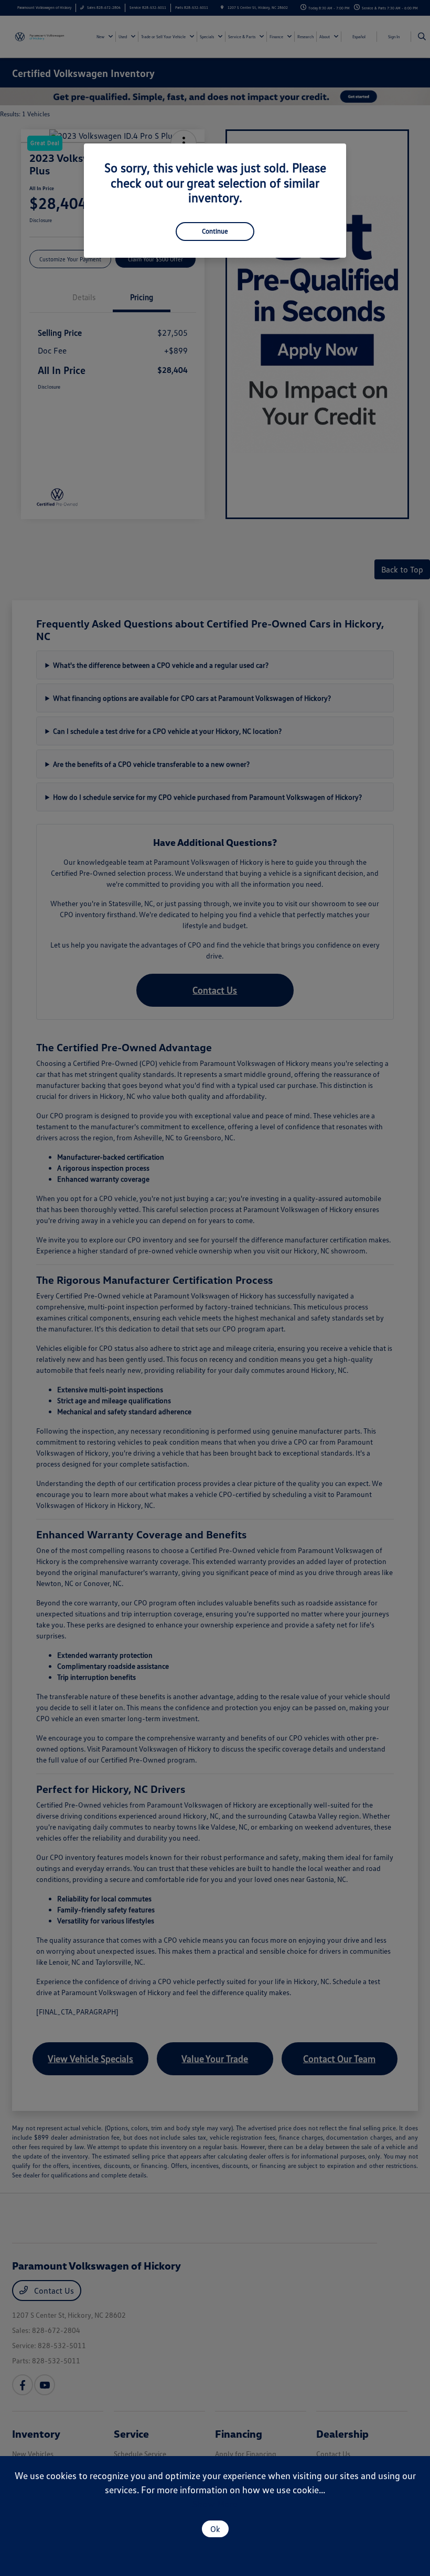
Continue (215, 231)
